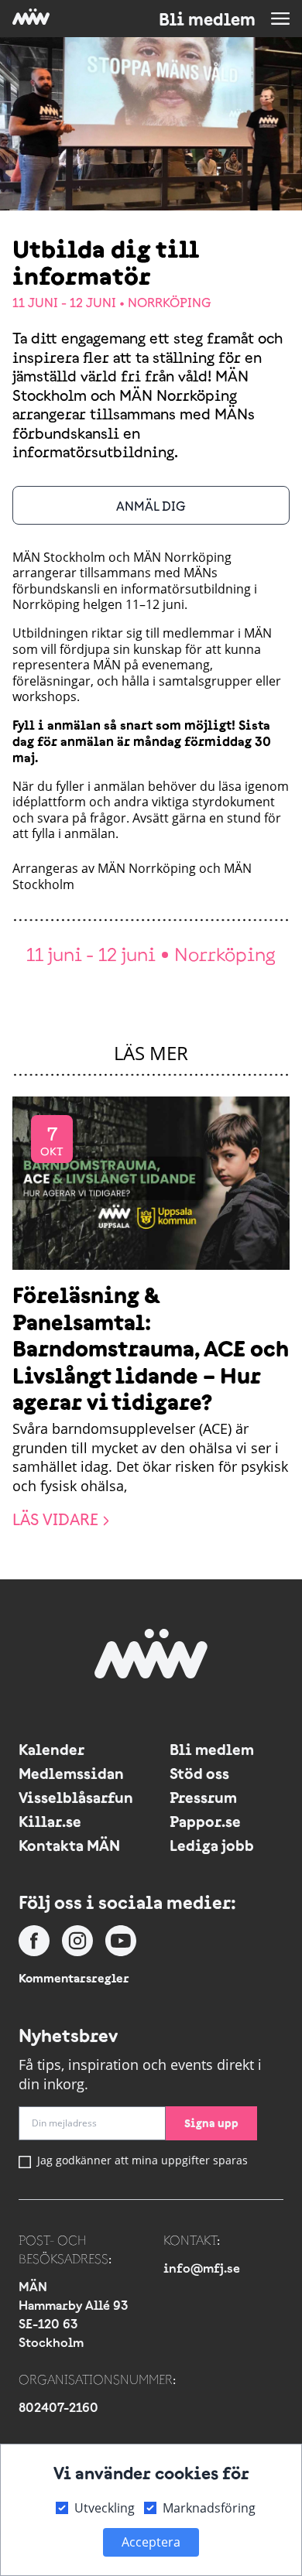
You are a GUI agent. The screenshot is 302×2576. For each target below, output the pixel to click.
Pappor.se (205, 1821)
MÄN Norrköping (147, 868)
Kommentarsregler (74, 1978)
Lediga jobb (212, 1845)
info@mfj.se (202, 2268)
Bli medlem (207, 19)
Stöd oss (199, 1773)
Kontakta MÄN (69, 1845)
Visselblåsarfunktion (75, 1797)
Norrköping (170, 303)
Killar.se (50, 1821)
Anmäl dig (151, 506)
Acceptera (151, 2542)
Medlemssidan (71, 1773)
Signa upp (211, 2123)
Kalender (51, 1749)
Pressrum (203, 1797)
